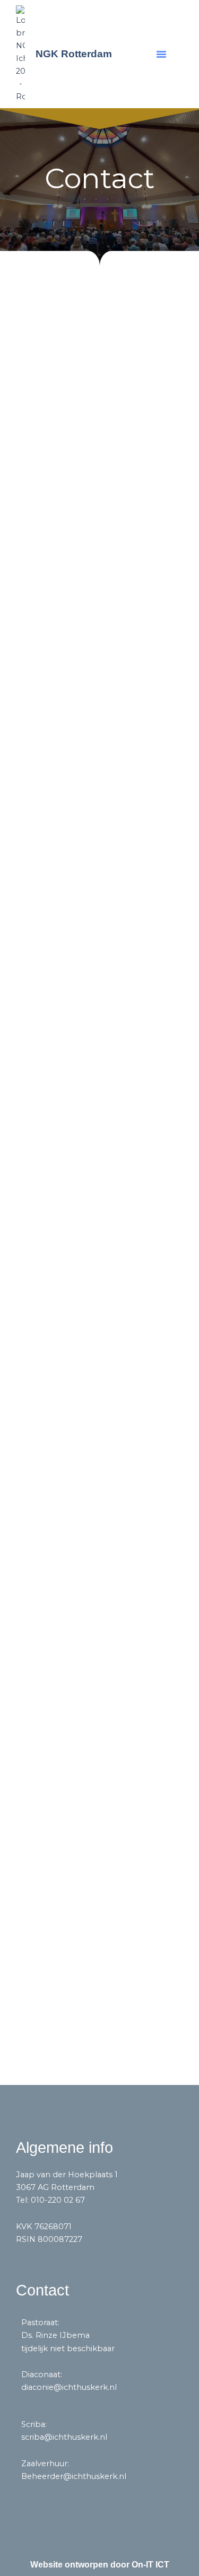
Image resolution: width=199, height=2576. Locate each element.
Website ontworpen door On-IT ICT (100, 2565)
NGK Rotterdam (74, 54)
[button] (161, 54)
